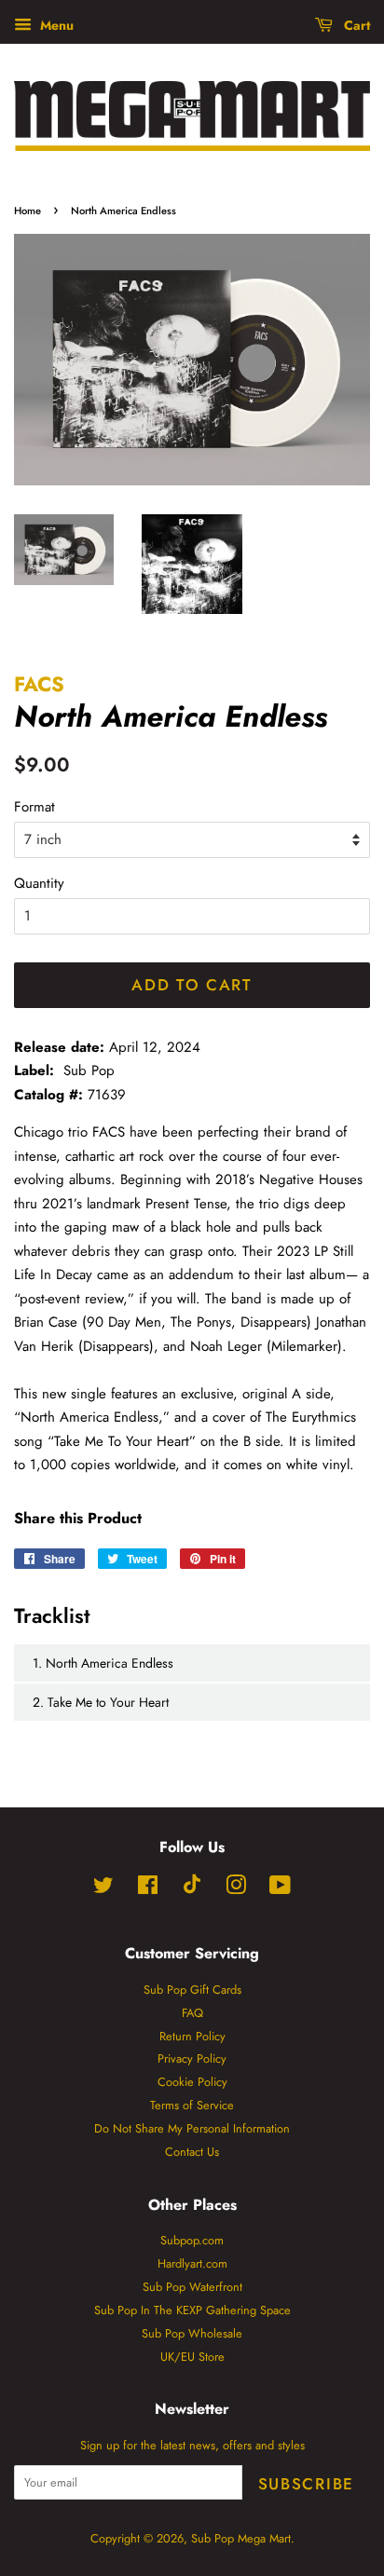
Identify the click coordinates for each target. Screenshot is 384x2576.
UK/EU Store (192, 2357)
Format (34, 807)
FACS (39, 684)
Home (27, 211)
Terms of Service (192, 2105)
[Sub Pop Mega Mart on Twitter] (103, 1889)
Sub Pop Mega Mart (241, 2538)
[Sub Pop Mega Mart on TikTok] (192, 1890)
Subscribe (306, 2484)
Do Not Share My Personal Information (192, 2128)
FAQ (192, 2013)
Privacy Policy (192, 2058)
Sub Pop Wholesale (192, 2333)
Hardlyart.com (192, 2263)
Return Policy (192, 2036)
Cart (355, 25)
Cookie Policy (192, 2082)
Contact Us (192, 2152)
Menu (55, 25)
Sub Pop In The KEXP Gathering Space (192, 2310)
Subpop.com (192, 2240)
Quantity (39, 883)
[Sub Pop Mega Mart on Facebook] (148, 1889)
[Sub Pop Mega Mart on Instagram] (236, 1889)
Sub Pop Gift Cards (192, 1990)
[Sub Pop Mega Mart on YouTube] (280, 1889)
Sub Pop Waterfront (192, 2287)
